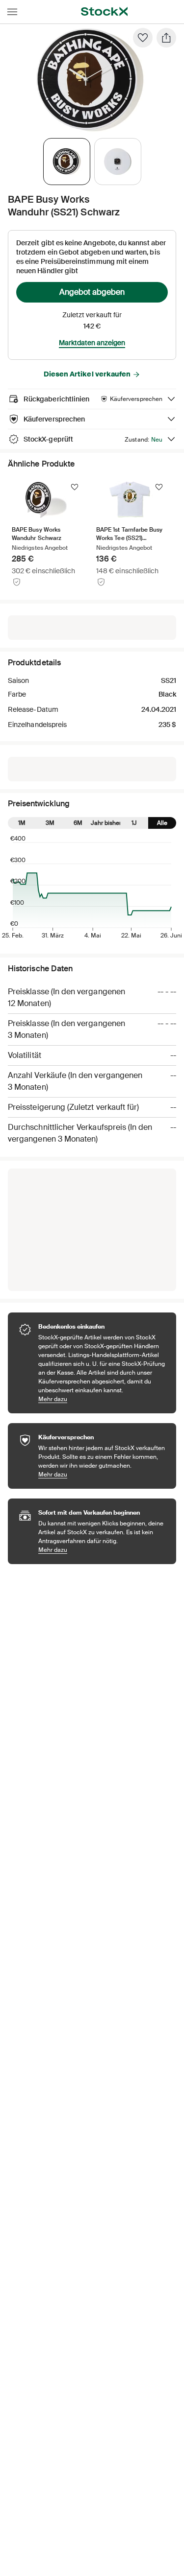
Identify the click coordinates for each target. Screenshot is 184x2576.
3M (50, 823)
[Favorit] (143, 38)
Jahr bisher (106, 823)
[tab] (67, 162)
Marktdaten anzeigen (92, 343)
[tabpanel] (90, 80)
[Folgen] (75, 487)
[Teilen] (166, 38)
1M (22, 823)
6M (78, 823)
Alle (162, 823)
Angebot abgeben (92, 292)
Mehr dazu (102, 1399)
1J (134, 823)
